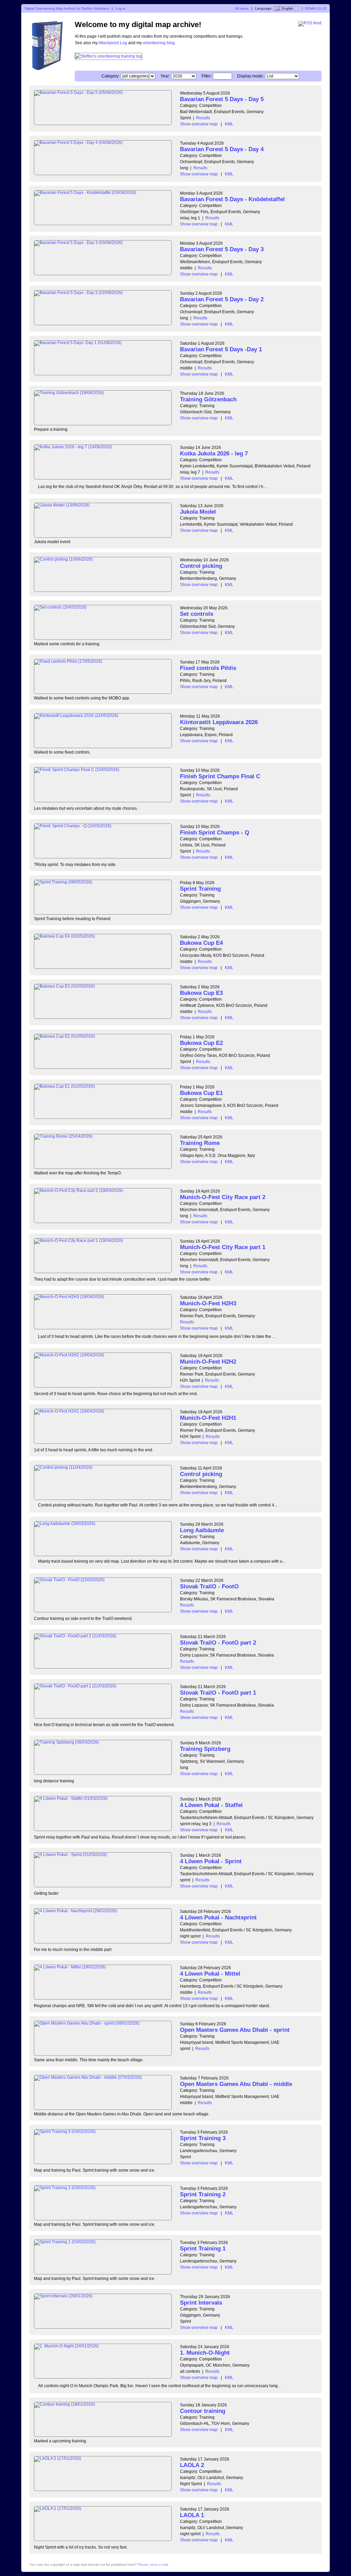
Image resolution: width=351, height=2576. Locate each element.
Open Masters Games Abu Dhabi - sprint (235, 2030)
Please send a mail (153, 2565)
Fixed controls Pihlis (208, 668)
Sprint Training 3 (203, 2138)
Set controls (197, 614)
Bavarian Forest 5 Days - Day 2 (222, 299)
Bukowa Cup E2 (201, 1043)
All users (242, 8)
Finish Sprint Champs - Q (215, 833)
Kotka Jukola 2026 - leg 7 (214, 454)
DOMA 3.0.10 (316, 8)
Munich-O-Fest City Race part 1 (223, 1247)
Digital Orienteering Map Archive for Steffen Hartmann (67, 8)
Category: (111, 76)
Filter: (207, 76)
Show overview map (199, 124)
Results (203, 118)
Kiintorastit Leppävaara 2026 (219, 722)
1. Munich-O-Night (205, 2353)
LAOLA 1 (192, 2515)
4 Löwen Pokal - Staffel (211, 1805)
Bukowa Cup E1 (201, 1093)
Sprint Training (200, 889)
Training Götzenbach (208, 399)
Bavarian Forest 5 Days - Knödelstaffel (232, 199)
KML (229, 124)
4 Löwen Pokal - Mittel (210, 1974)
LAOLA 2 (192, 2465)
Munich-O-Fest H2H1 (208, 1418)
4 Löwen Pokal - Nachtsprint (218, 1918)
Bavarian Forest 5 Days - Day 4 (222, 149)
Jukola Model (198, 512)
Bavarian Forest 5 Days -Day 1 (221, 349)
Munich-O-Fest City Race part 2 (223, 1197)
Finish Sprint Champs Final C (220, 776)
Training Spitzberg (205, 1749)
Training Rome (200, 1143)
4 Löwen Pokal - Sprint (211, 1861)
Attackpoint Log (113, 43)
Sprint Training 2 (203, 2194)
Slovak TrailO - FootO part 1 (218, 1693)
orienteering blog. (159, 43)
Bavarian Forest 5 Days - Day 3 (222, 249)
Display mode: (251, 76)
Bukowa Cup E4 (201, 943)
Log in (120, 8)
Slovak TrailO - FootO (209, 1586)
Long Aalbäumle (202, 1530)
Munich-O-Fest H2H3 (208, 1303)
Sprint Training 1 (203, 2249)
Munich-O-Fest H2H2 (208, 1362)
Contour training (203, 2411)
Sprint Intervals (201, 2303)
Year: (165, 76)
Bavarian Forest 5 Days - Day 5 (222, 99)
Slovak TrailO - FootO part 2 (218, 1643)
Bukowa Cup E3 (201, 993)
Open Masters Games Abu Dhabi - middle (236, 2084)
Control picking (201, 566)
